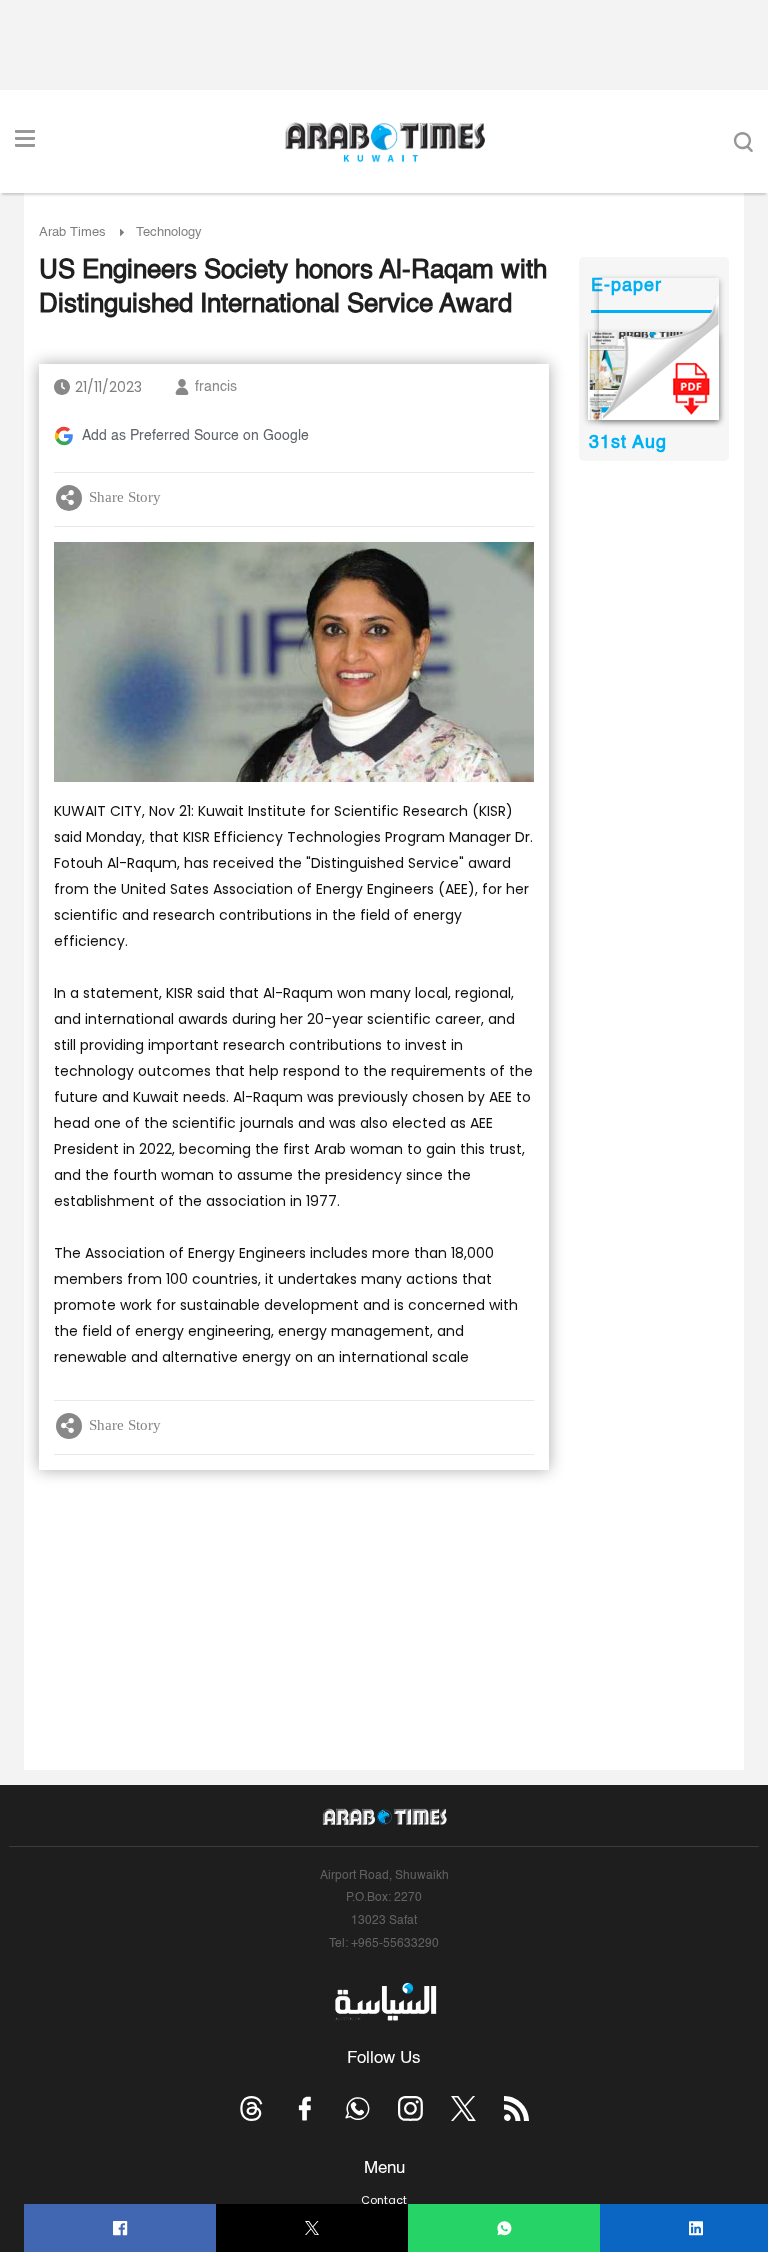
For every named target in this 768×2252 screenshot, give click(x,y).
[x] (463, 2108)
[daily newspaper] (653, 376)
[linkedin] (696, 2228)
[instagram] (410, 2108)
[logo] (384, 142)
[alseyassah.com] (384, 2002)
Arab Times (72, 232)
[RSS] (516, 2108)
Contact (384, 2200)
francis (216, 387)
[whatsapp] (504, 2228)
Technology (169, 232)
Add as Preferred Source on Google (195, 436)
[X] (312, 2228)
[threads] (251, 2108)
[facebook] (120, 2228)
